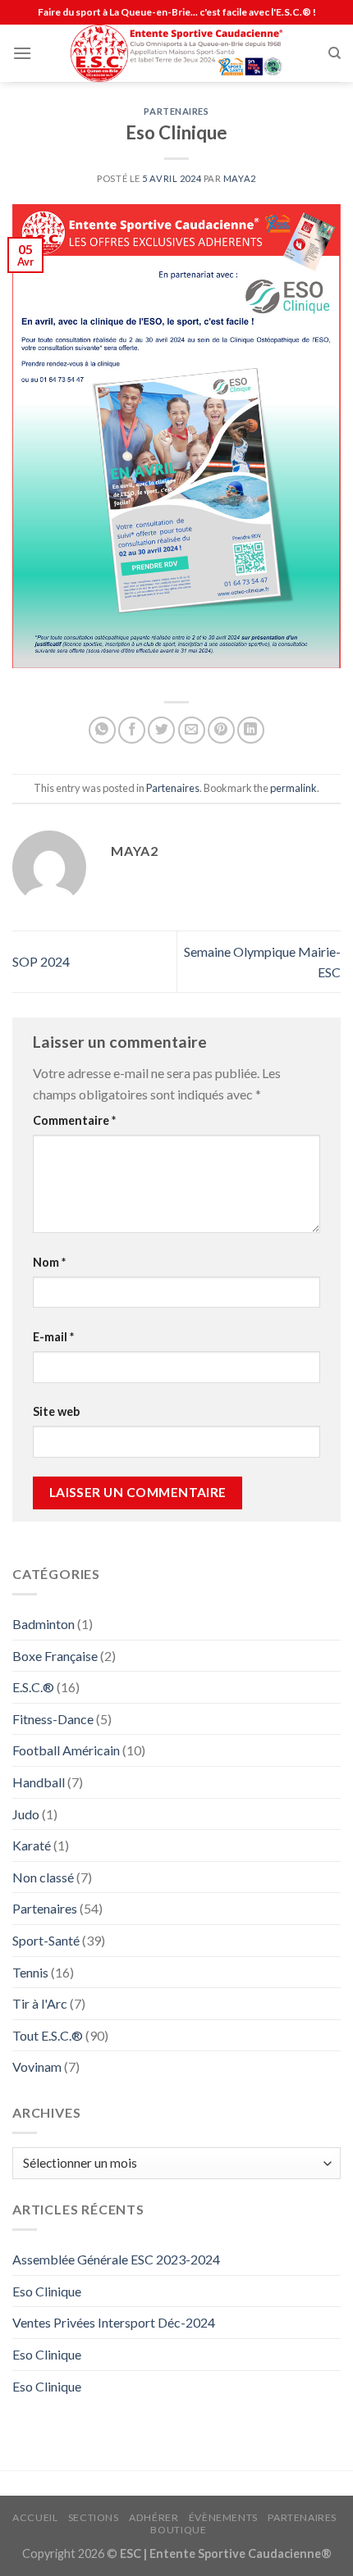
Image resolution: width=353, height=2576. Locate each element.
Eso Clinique (47, 2291)
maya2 (240, 178)
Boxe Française (55, 1656)
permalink (293, 788)
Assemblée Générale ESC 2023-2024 (116, 2259)
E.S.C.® (33, 1687)
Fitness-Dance (53, 1719)
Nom (49, 1262)
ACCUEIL (35, 2517)
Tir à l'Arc (40, 2003)
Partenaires (176, 111)
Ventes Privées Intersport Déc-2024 (114, 2322)
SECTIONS (94, 2517)
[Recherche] (335, 53)
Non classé (43, 1877)
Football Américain (66, 1750)
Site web (56, 1411)
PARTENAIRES (302, 2517)
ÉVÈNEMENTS (223, 2517)
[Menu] (22, 53)
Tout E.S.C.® (48, 2035)
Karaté (32, 1845)
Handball (39, 1782)
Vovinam (37, 2066)
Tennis (30, 1972)
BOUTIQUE (178, 2530)
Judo (26, 1814)
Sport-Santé (46, 1940)
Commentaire (74, 1120)
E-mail (53, 1337)
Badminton (44, 1624)
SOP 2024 (41, 961)
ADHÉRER (154, 2517)
